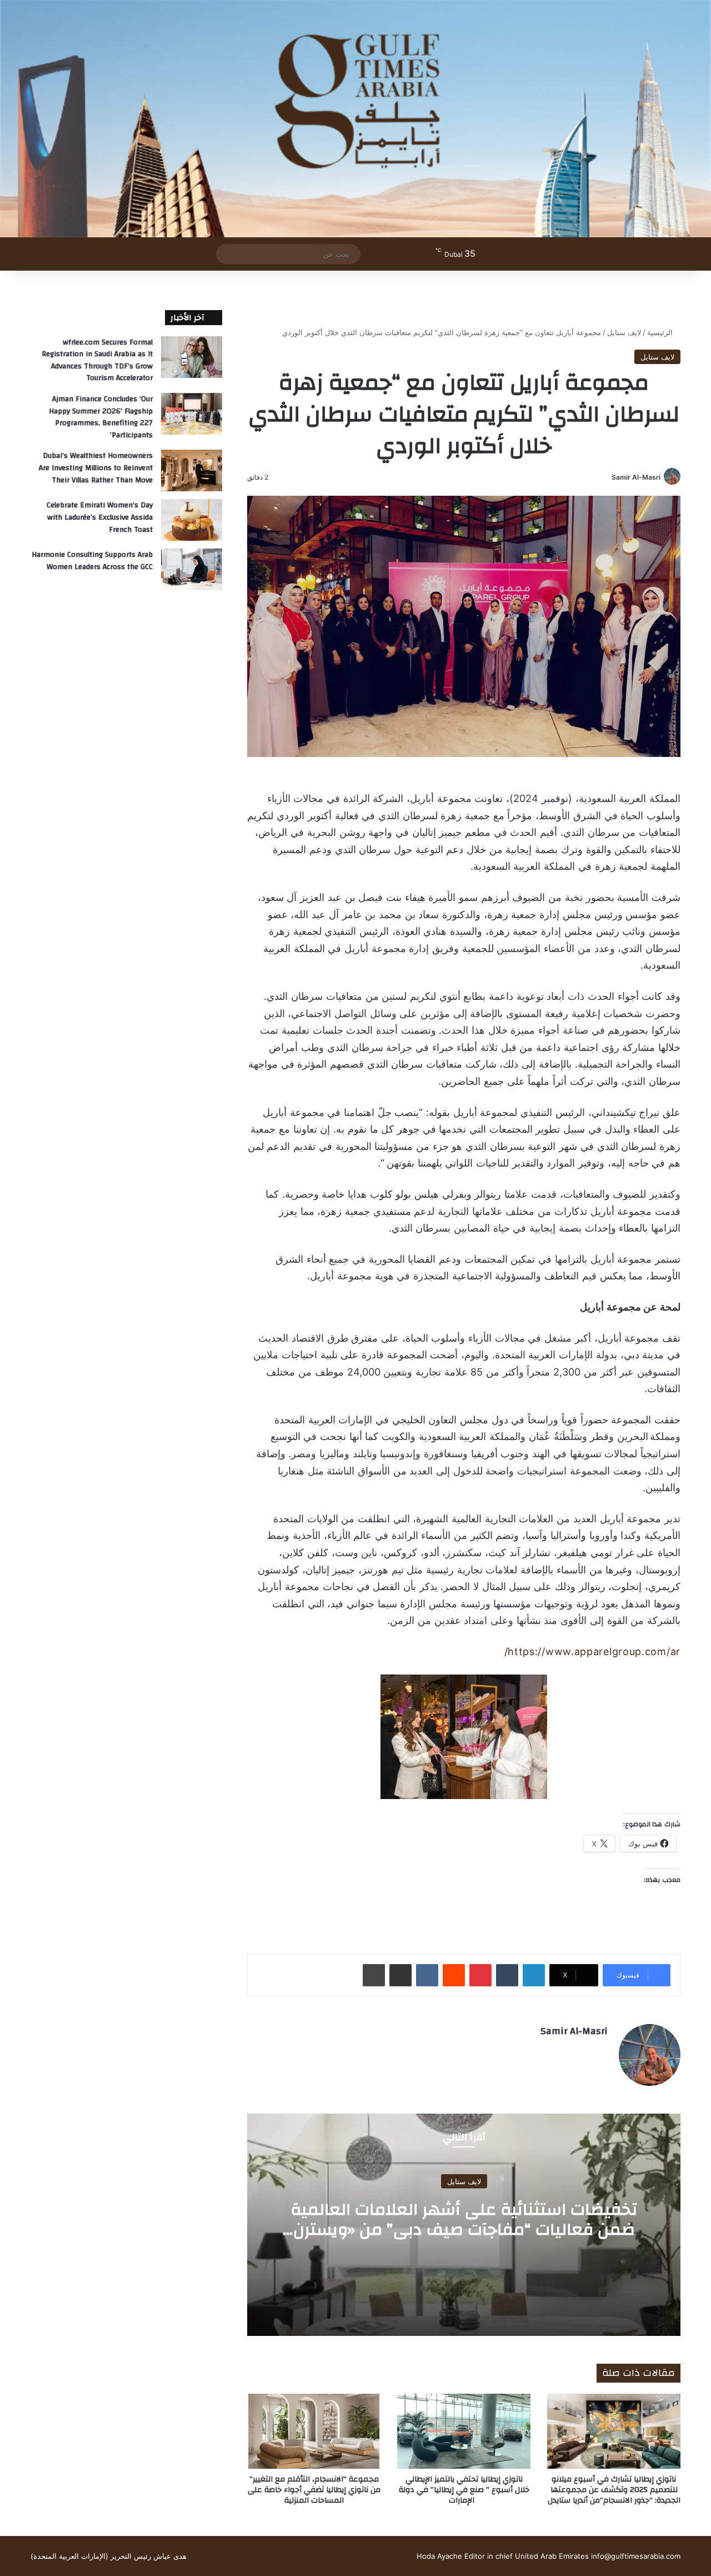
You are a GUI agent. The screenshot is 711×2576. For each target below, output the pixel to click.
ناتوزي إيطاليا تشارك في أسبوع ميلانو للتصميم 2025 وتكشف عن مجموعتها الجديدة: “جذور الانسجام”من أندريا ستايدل (614, 2490)
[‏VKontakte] (427, 1975)
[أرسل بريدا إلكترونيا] (607, 477)
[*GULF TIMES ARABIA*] (355, 119)
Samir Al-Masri (636, 477)
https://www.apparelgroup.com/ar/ (592, 1651)
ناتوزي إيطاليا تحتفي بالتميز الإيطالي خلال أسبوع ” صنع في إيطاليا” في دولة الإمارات (464, 2490)
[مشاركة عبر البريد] (400, 1975)
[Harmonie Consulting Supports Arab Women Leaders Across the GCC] (192, 569)
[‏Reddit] (454, 1975)
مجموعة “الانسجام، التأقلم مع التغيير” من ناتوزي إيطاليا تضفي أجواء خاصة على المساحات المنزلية (314, 2490)
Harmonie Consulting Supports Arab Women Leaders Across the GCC (92, 561)
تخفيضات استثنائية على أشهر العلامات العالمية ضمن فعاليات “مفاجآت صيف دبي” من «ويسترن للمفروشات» (464, 2229)
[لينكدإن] (534, 1975)
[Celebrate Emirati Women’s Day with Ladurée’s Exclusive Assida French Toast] (192, 520)
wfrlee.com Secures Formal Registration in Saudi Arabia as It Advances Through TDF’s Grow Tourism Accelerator (97, 360)
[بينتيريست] (480, 1975)
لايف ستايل (624, 332)
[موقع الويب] (601, 2051)
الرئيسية (661, 332)
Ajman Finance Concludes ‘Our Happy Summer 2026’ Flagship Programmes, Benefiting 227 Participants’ (101, 417)
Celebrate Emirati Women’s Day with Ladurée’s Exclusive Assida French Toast (100, 517)
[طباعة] (374, 1975)
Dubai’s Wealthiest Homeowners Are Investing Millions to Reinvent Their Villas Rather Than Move (96, 468)
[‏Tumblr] (507, 1975)
